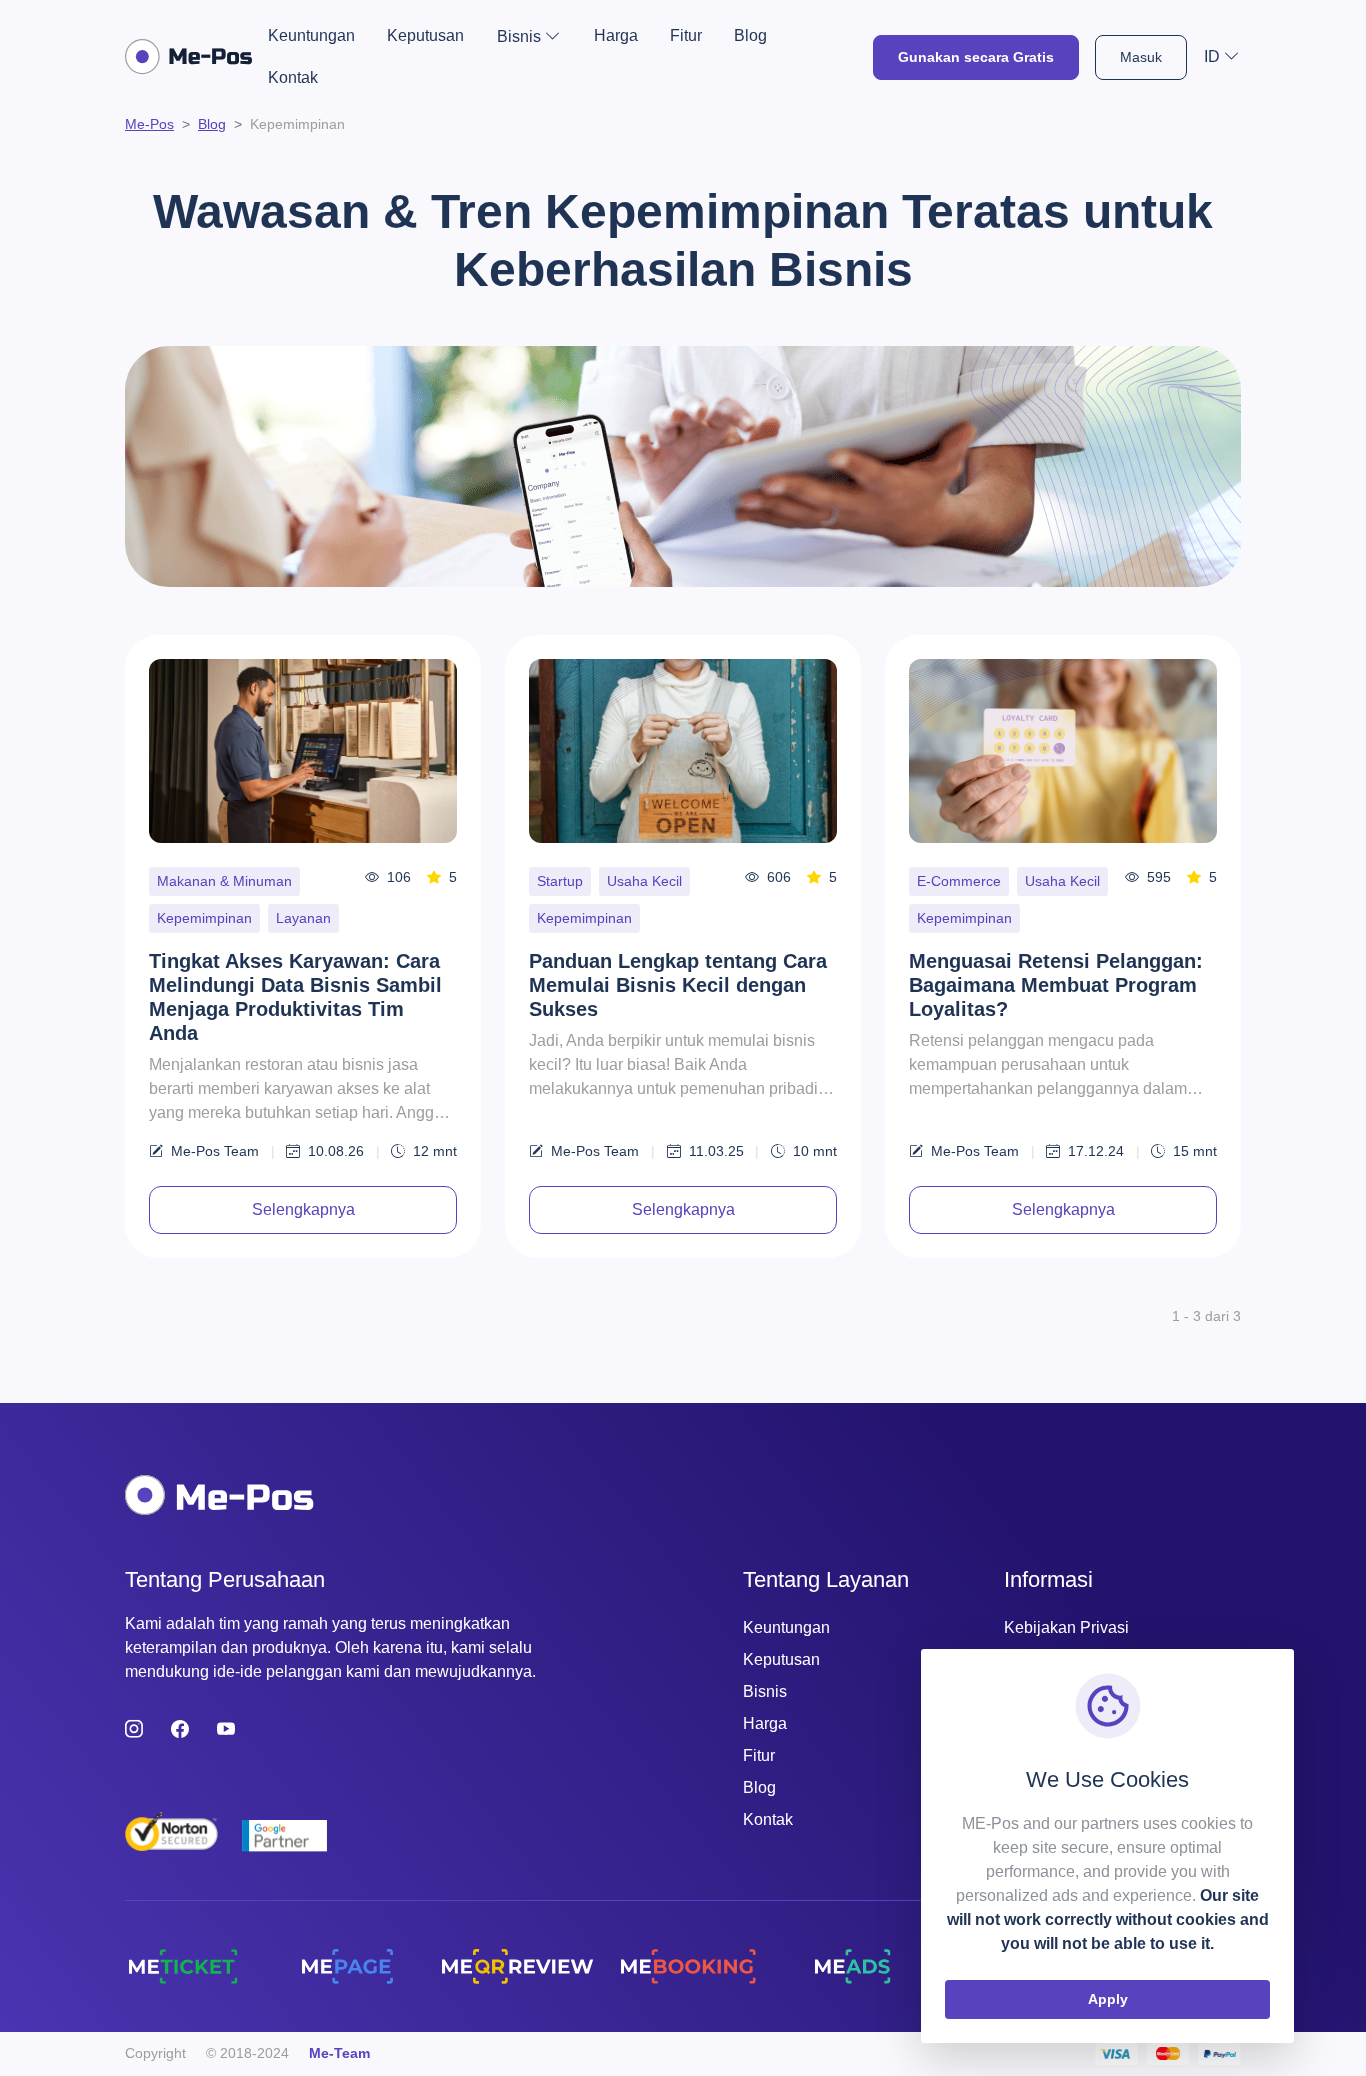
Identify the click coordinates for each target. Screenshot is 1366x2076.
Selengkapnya (303, 1209)
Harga (616, 35)
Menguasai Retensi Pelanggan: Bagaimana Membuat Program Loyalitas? (1056, 985)
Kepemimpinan (204, 918)
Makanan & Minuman (224, 881)
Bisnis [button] (519, 36)
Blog (750, 35)
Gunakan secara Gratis (976, 57)
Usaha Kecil (644, 881)
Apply (1108, 1999)
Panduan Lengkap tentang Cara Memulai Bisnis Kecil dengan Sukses (678, 985)
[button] (1222, 57)
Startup (560, 881)
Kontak (293, 77)
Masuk (1141, 57)
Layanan (303, 918)
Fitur (686, 35)
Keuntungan (311, 35)
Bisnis (765, 1691)
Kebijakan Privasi (1066, 1627)
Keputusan (425, 35)
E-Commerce (959, 881)
